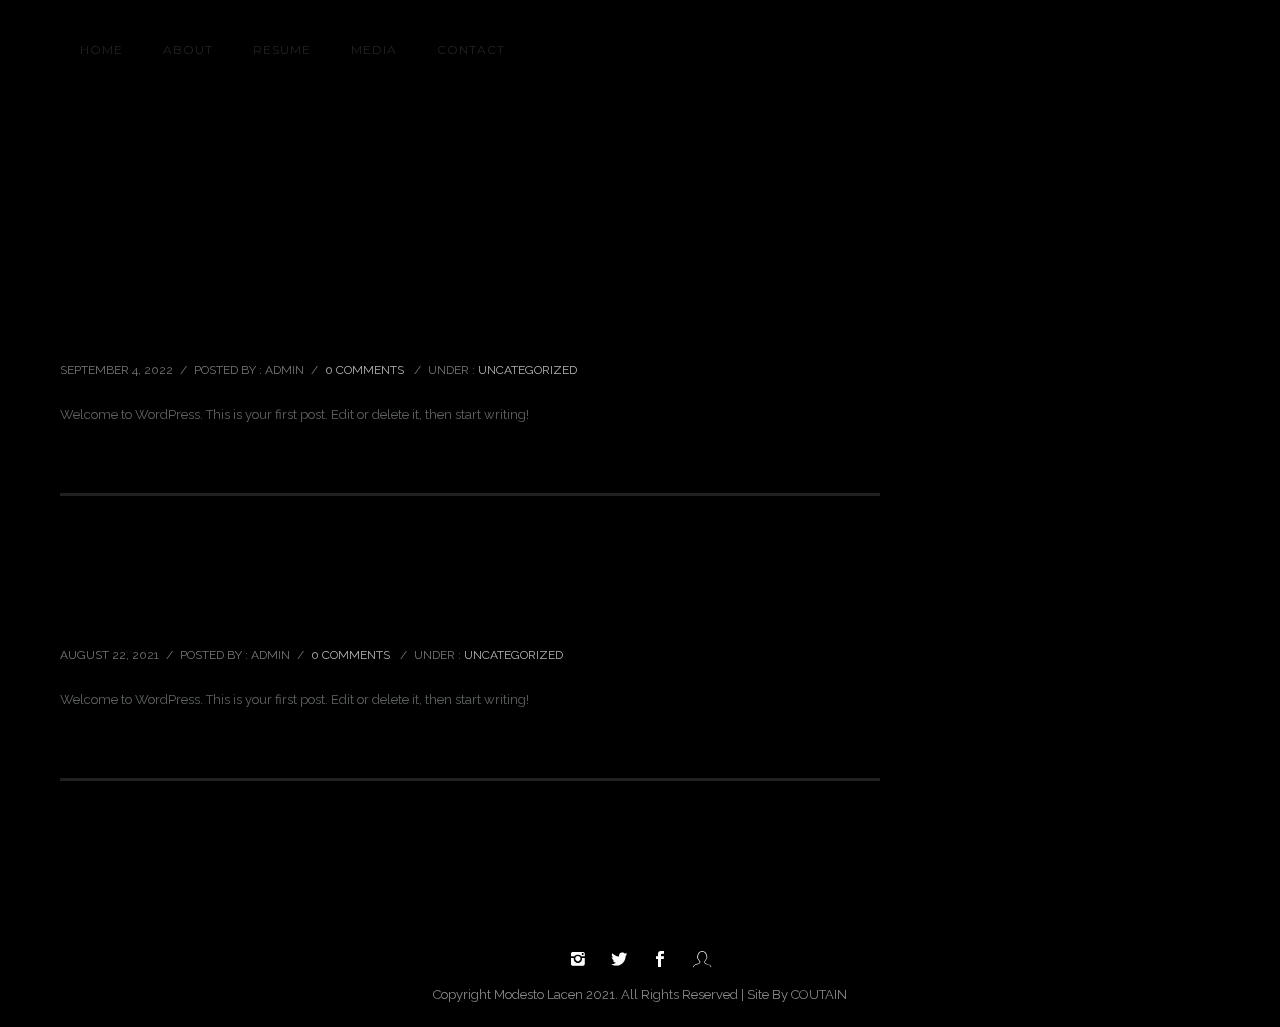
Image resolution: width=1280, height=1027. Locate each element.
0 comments (364, 370)
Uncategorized (1171, 147)
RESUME (282, 49)
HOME (101, 49)
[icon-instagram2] (583, 959)
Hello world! (118, 326)
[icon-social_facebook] (665, 959)
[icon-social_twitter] (624, 959)
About (188, 49)
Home (1104, 147)
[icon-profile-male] (702, 959)
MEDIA (374, 49)
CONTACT (471, 49)
